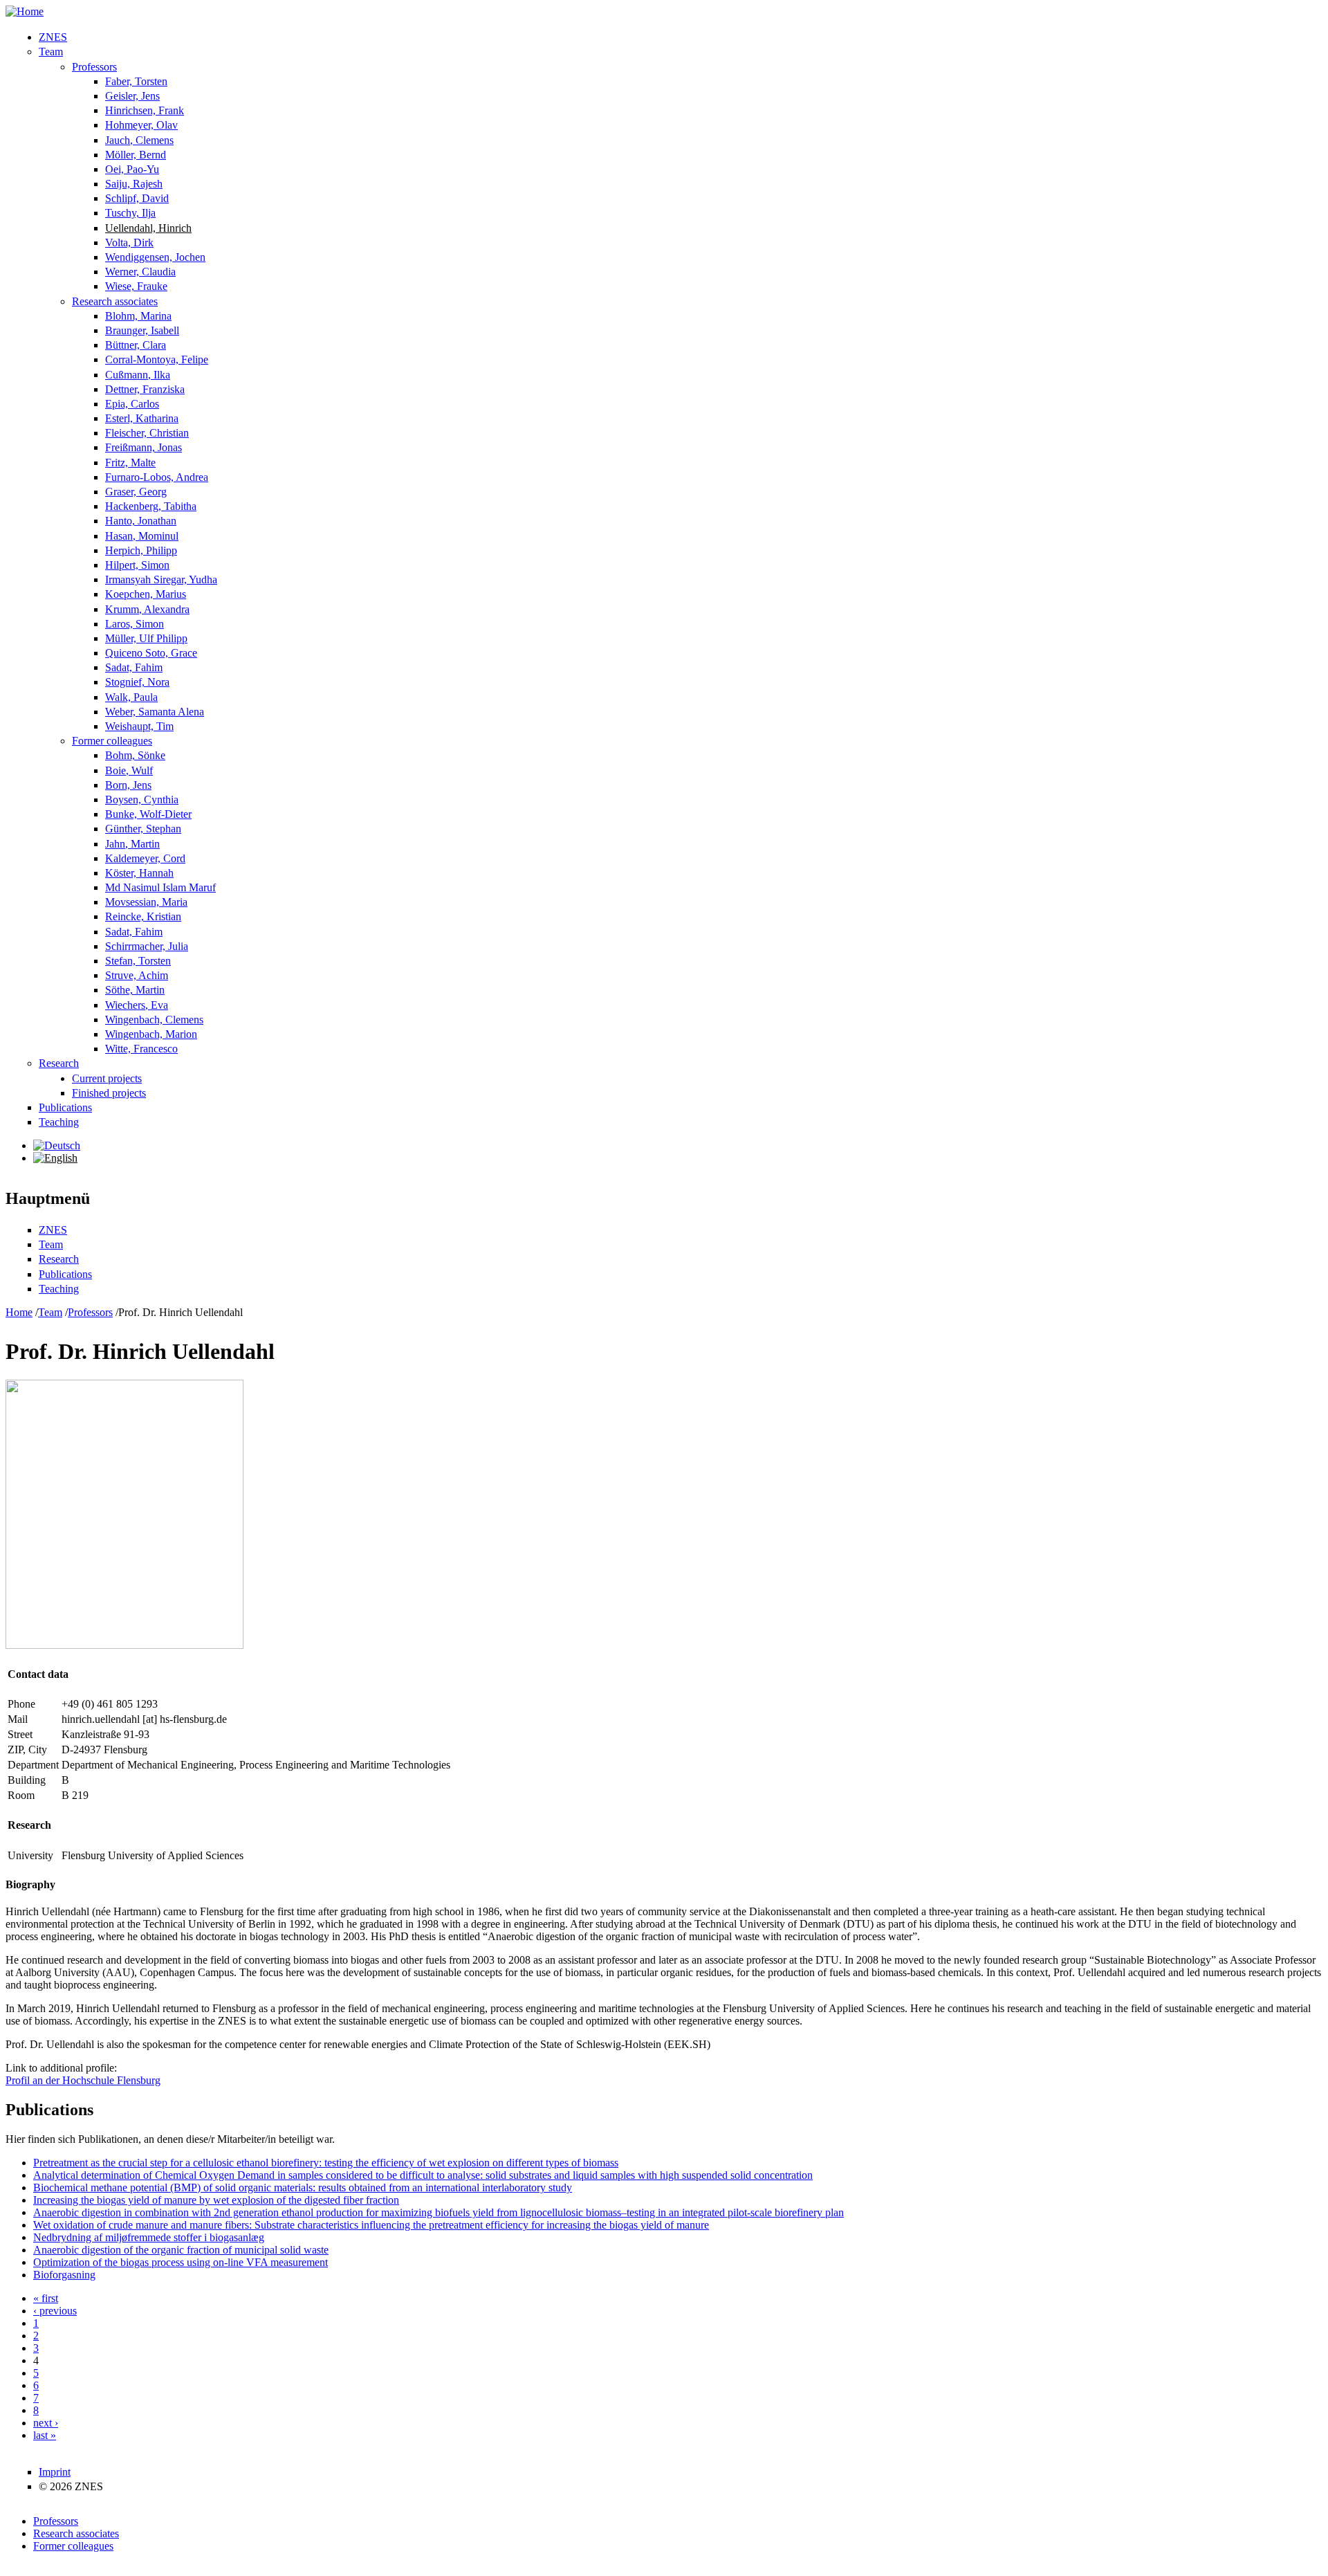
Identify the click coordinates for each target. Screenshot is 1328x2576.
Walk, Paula (131, 697)
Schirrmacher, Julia (147, 946)
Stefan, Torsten (138, 961)
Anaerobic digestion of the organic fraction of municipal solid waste (181, 2250)
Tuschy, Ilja (130, 213)
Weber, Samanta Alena (155, 712)
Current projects (107, 1078)
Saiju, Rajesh (134, 184)
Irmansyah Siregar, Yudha (161, 579)
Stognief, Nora (137, 682)
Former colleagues (112, 741)
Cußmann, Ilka (138, 375)
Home (19, 1312)
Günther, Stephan (143, 829)
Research (59, 1063)
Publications (65, 1107)
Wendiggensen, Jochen (155, 257)
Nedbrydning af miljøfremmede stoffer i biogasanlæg (149, 2237)
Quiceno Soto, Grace (151, 653)
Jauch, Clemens (139, 140)
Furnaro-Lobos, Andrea (157, 477)
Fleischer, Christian (147, 433)
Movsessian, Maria (146, 902)
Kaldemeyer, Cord (145, 858)
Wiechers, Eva (137, 1005)
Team (51, 52)
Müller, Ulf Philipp (146, 638)
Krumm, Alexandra (147, 609)
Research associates (115, 301)
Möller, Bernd (136, 155)
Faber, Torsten (136, 81)
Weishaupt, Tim (139, 726)
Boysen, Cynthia (142, 800)
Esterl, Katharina (142, 418)
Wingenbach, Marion (151, 1034)
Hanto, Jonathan (141, 521)
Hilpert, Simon (137, 565)
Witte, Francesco (141, 1049)
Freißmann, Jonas (144, 447)
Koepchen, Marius (146, 594)
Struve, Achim (137, 975)
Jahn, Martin (132, 844)
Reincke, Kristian (143, 916)
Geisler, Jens (132, 96)
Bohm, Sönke (135, 755)
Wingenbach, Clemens (154, 1020)
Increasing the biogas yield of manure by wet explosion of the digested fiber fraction (216, 2200)
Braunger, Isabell (142, 330)
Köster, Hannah (139, 873)
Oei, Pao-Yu (132, 169)
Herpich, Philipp (141, 550)
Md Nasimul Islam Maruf (160, 887)
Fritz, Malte (130, 463)
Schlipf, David (137, 198)
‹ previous (55, 2311)
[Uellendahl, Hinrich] (57, 1145)
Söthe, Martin (135, 990)
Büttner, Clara (136, 345)
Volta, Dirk (129, 243)
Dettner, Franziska (145, 389)
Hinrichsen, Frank (145, 110)
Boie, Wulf (129, 770)
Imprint (55, 2472)
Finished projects (109, 1093)
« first (46, 2298)
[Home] (25, 11)
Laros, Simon (135, 624)
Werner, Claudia (140, 272)
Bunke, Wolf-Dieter (148, 814)
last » (45, 2435)
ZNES (53, 37)
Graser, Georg (136, 492)
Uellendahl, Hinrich (148, 228)
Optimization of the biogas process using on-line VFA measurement (181, 2262)
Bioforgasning (64, 2275)
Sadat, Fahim (134, 667)
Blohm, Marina (138, 316)
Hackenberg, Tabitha (151, 506)
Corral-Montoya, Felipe (157, 359)
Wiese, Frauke (136, 286)
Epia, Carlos (132, 404)
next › (46, 2423)
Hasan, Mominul (142, 536)
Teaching (59, 1122)
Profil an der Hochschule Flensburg (83, 2080)
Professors (94, 67)
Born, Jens (128, 785)
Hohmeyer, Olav (141, 125)
